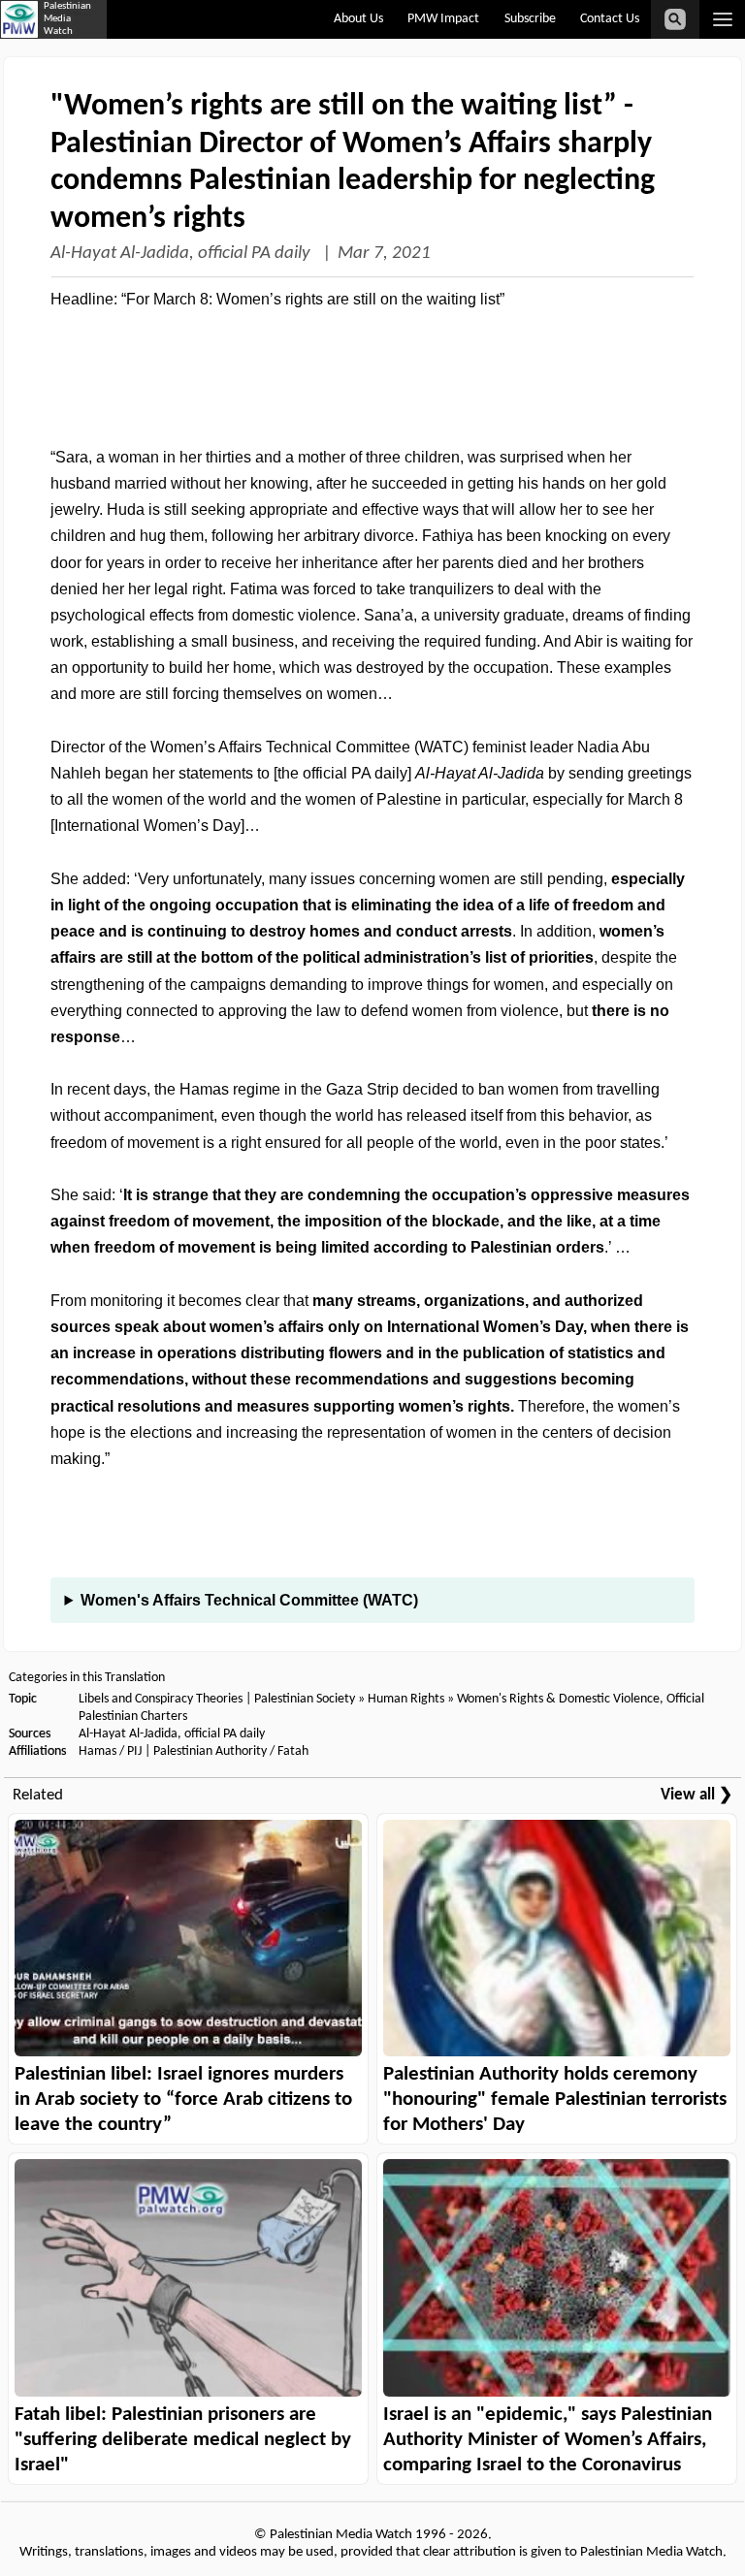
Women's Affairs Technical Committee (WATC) (249, 1600)
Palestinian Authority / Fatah (231, 1751)
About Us (358, 19)
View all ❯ (696, 1795)
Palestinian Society (305, 1699)
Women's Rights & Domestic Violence (558, 1699)
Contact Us (610, 19)
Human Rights (406, 1699)
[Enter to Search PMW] (675, 19)
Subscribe (530, 19)
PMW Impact (443, 19)
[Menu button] (722, 19)
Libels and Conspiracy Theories (161, 1699)
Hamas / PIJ (110, 1751)
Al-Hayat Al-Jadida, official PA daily (182, 254)
